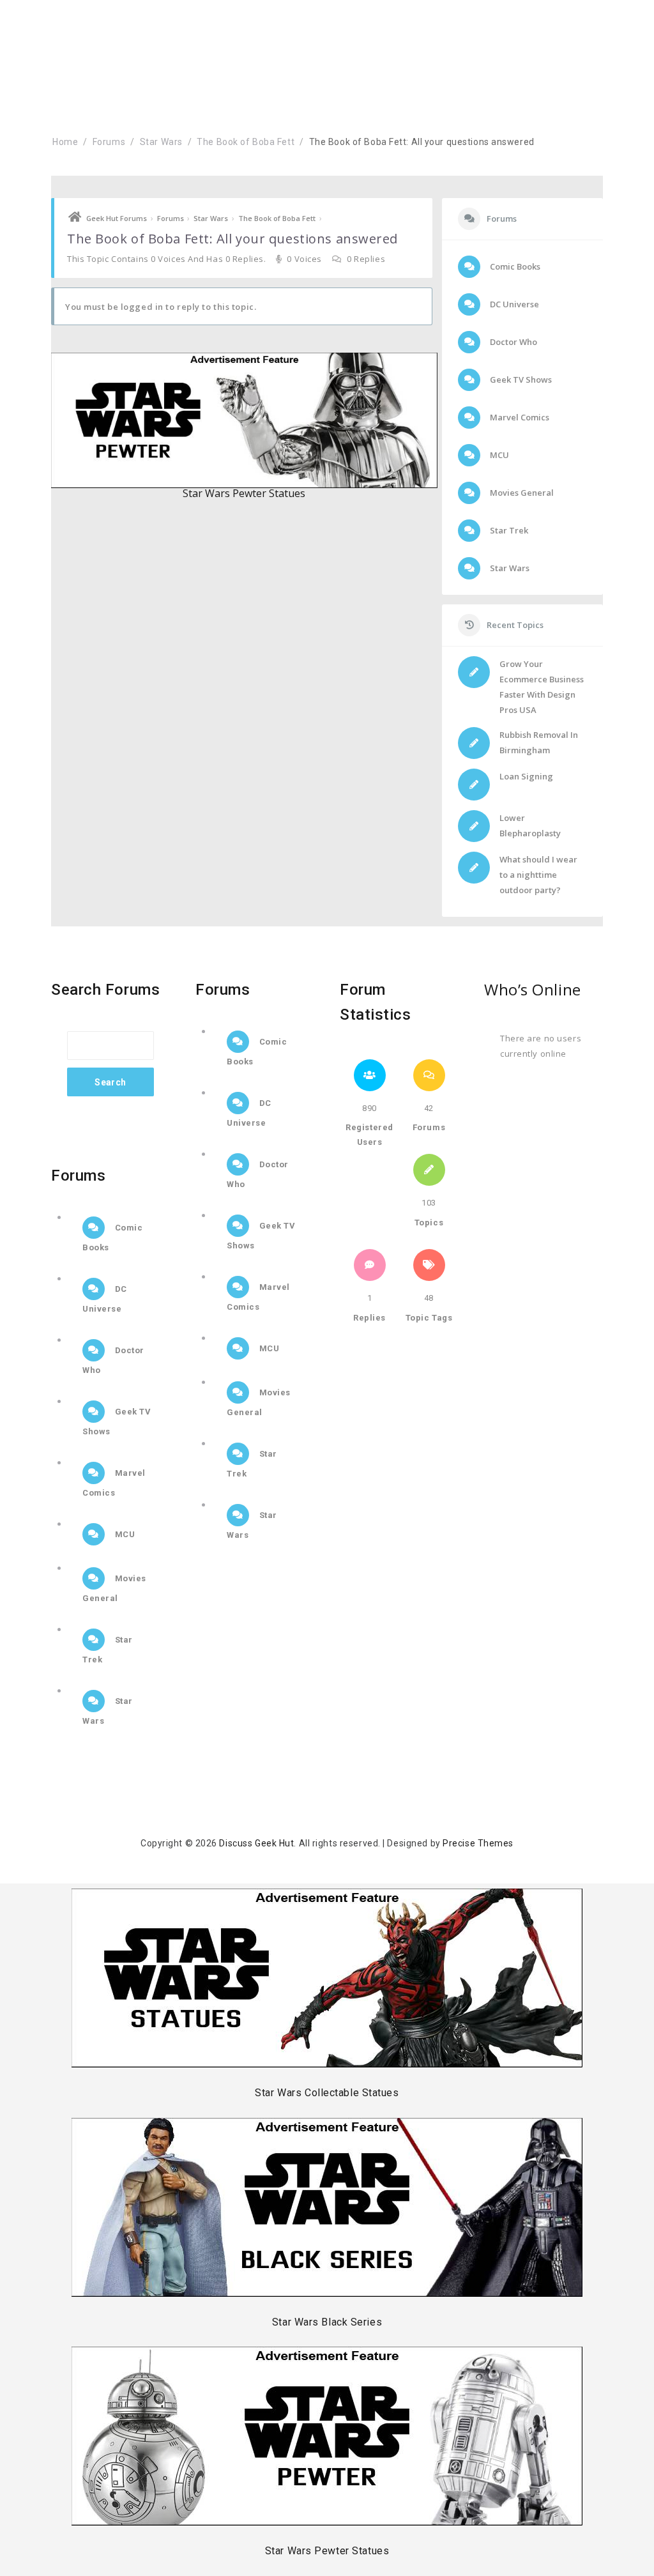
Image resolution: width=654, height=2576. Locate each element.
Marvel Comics (519, 417)
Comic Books (514, 266)
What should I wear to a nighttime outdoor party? (538, 875)
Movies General (521, 493)
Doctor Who (513, 342)
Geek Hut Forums (117, 218)
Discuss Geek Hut (256, 1843)
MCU (498, 455)
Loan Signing (526, 776)
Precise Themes (478, 1843)
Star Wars (161, 142)
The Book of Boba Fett (246, 142)
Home (65, 142)
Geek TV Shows (520, 379)
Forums (109, 142)
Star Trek (508, 530)
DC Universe (513, 304)
